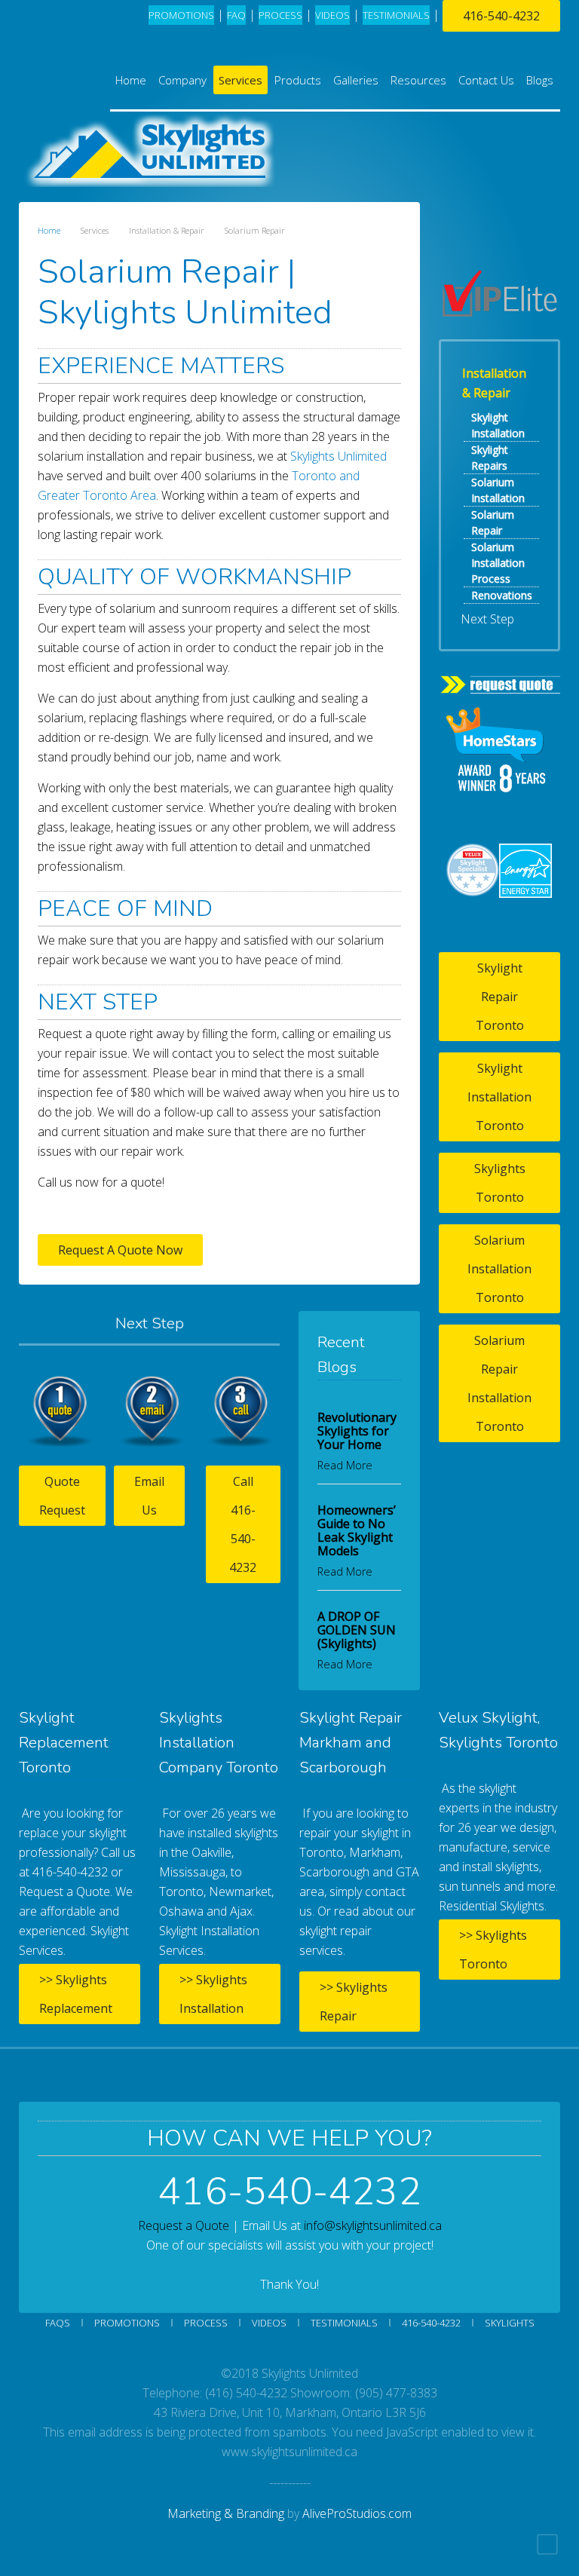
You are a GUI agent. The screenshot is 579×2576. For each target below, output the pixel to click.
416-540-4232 (501, 16)
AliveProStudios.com (357, 2513)
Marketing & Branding (226, 2513)
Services (240, 80)
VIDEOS (332, 15)
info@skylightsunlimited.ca (373, 2225)
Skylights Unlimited (339, 456)
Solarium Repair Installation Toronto (499, 1383)
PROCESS (280, 15)
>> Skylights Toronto (493, 1950)
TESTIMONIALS (396, 15)
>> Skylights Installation (213, 1994)
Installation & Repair (494, 383)
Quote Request (62, 1496)
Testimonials (344, 2323)
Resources (418, 80)
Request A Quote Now (120, 1250)
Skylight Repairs (490, 458)
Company (182, 80)
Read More (345, 1465)
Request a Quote (184, 2225)
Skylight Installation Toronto (499, 1097)
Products (298, 80)
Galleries (356, 80)
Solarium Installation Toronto (499, 1269)
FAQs (58, 2323)
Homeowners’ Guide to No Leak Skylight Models (357, 1530)
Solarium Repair (493, 522)
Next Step (487, 619)
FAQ (236, 15)
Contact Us (486, 80)
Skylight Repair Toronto (500, 997)
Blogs (540, 80)
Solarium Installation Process (498, 563)
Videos (269, 2323)
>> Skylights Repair (354, 2002)
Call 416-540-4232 (243, 1524)
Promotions (181, 15)
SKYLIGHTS (510, 2323)
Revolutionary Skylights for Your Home (357, 1431)
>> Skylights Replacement (76, 1994)
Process (206, 2323)
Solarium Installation (498, 490)
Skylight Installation (498, 425)
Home (131, 80)
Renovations (502, 595)
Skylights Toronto (500, 1183)
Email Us (149, 1496)
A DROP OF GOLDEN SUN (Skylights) (357, 1630)
